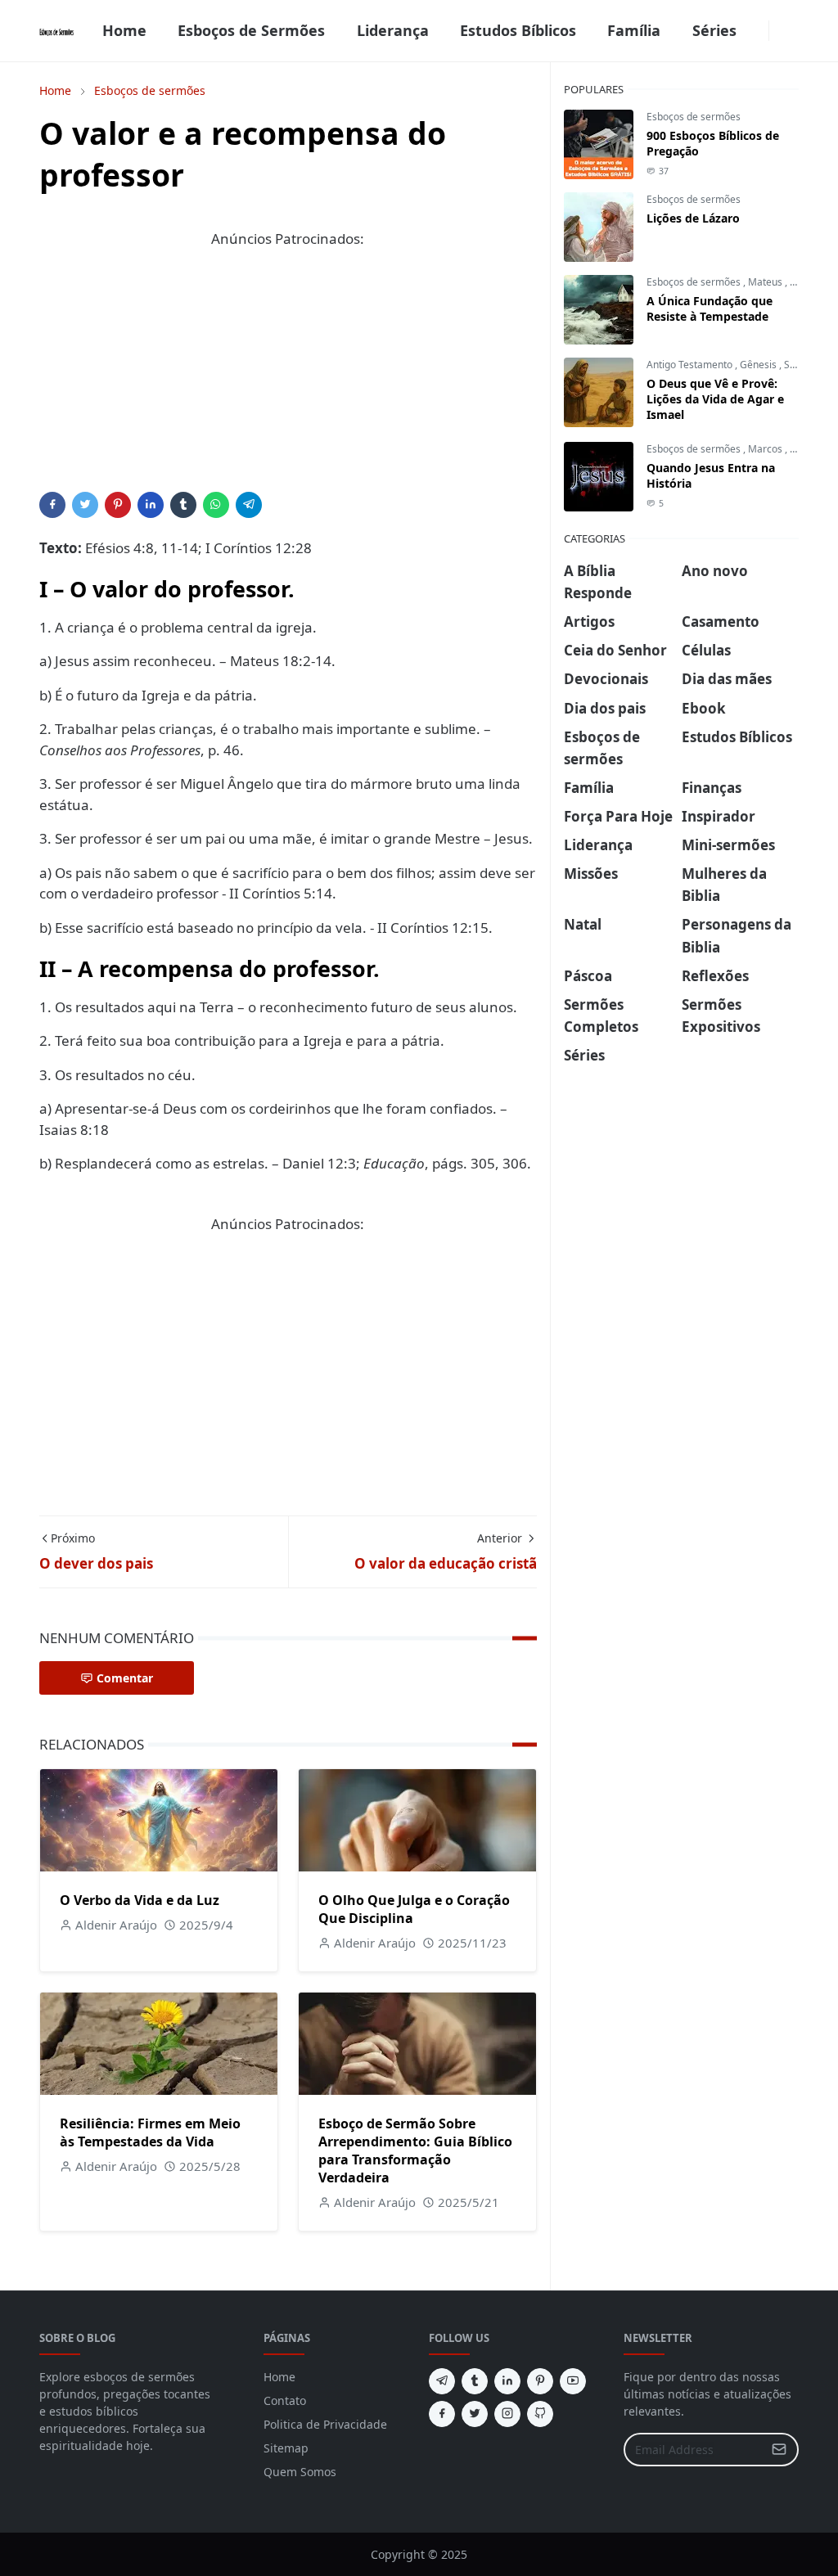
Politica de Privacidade (325, 2424)
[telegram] (442, 2381)
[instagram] (507, 2414)
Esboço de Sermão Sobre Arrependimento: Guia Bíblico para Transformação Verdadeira (415, 2150)
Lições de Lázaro (693, 218)
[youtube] (573, 2381)
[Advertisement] (288, 377)
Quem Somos (300, 2472)
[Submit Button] (779, 2450)
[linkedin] (507, 2381)
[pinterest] (540, 2381)
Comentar (125, 1678)
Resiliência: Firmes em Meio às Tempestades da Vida (150, 2132)
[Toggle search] (792, 31)
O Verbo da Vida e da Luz (140, 1900)
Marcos (766, 449)
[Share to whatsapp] (216, 505)
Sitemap (286, 2448)
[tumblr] (475, 2381)
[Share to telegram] (249, 505)
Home (279, 2377)
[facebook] (759, 31)
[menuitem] (124, 31)
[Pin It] (118, 505)
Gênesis (759, 365)
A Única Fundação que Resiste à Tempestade (710, 308)
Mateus (766, 282)
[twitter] (475, 2414)
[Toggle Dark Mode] (779, 31)
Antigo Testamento (691, 365)
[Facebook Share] (52, 505)
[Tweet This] (85, 505)
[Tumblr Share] (183, 505)
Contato (285, 2400)
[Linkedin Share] (151, 505)
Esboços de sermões (694, 117)
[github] (540, 2414)
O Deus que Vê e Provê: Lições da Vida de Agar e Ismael (715, 399)
